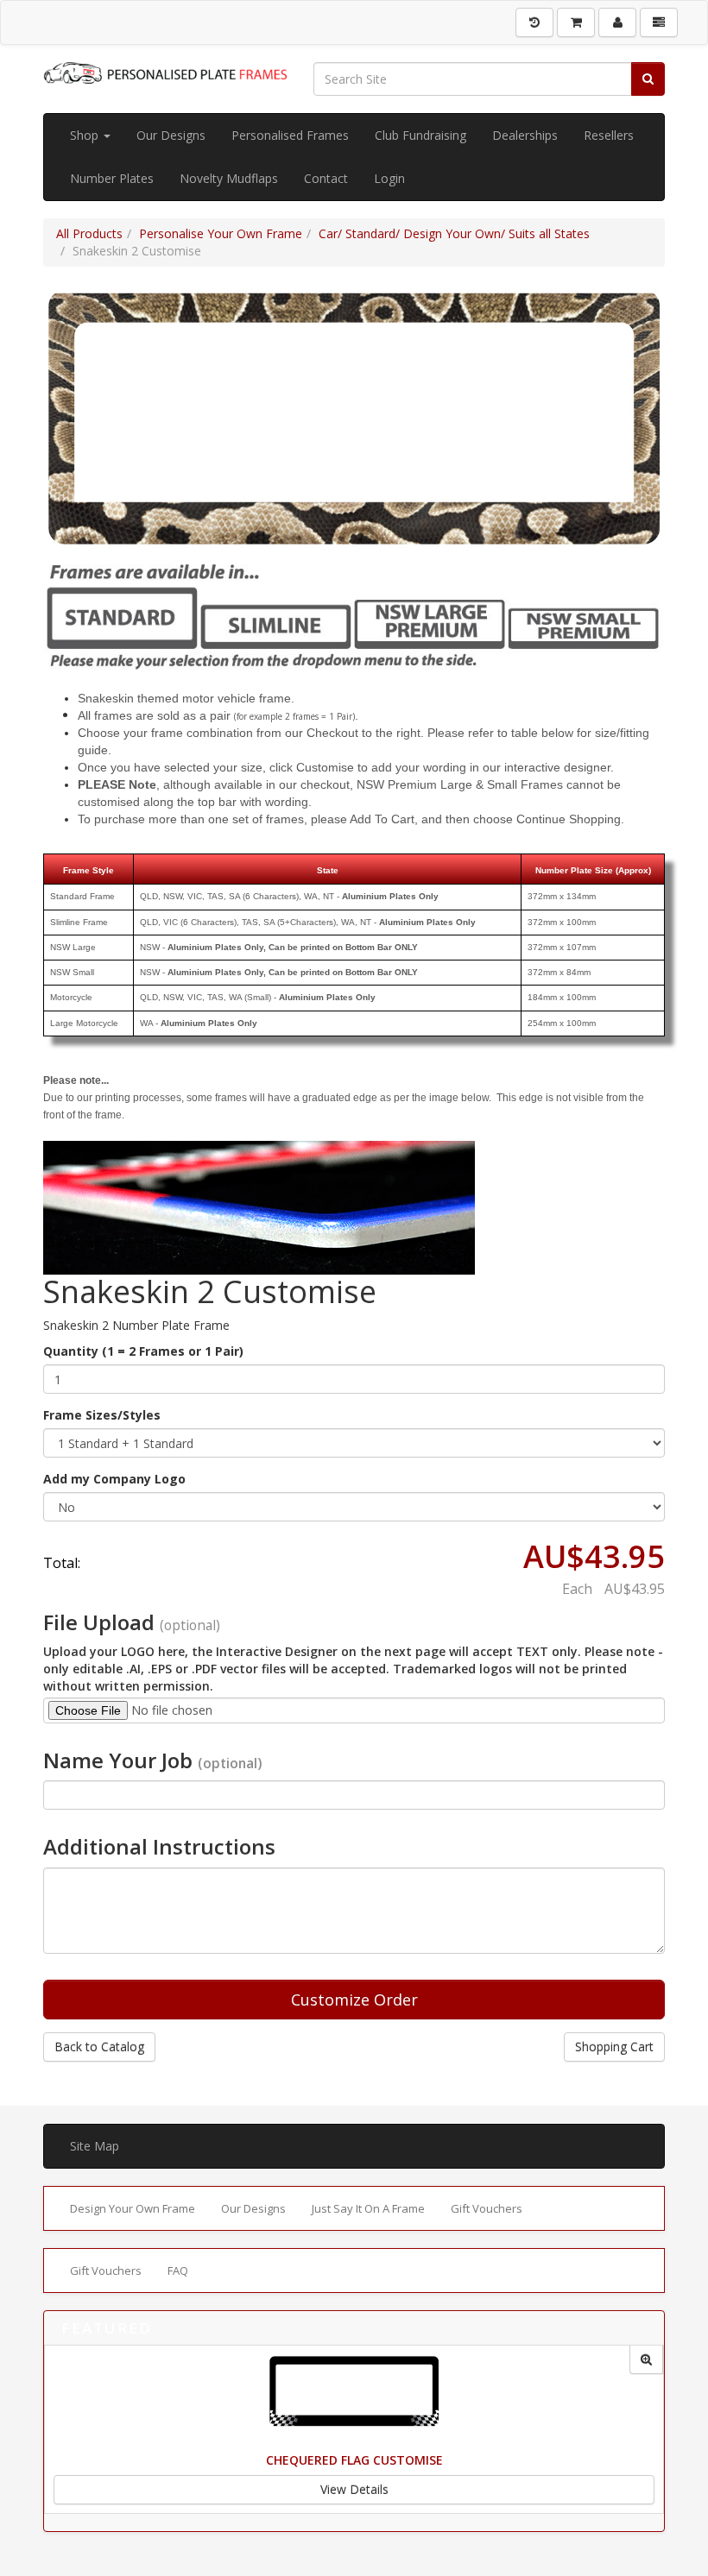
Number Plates (112, 178)
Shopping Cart (614, 2047)
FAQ (178, 2271)
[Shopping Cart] (576, 22)
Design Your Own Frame (133, 2208)
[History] (534, 22)
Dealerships (525, 135)
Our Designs (171, 135)
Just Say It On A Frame (368, 2208)
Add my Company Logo (114, 1479)
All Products (89, 233)
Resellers (609, 135)
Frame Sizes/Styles (102, 1415)
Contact (326, 178)
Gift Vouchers (487, 2208)
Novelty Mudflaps (229, 178)
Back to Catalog (99, 2047)
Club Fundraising (420, 135)
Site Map (95, 2146)
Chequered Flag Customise (354, 2460)
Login (389, 178)
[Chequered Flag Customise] (646, 2360)
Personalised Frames (290, 135)
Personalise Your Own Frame (221, 233)
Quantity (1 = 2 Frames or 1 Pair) (143, 1351)
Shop (86, 135)
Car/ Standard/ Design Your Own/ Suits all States (454, 233)
